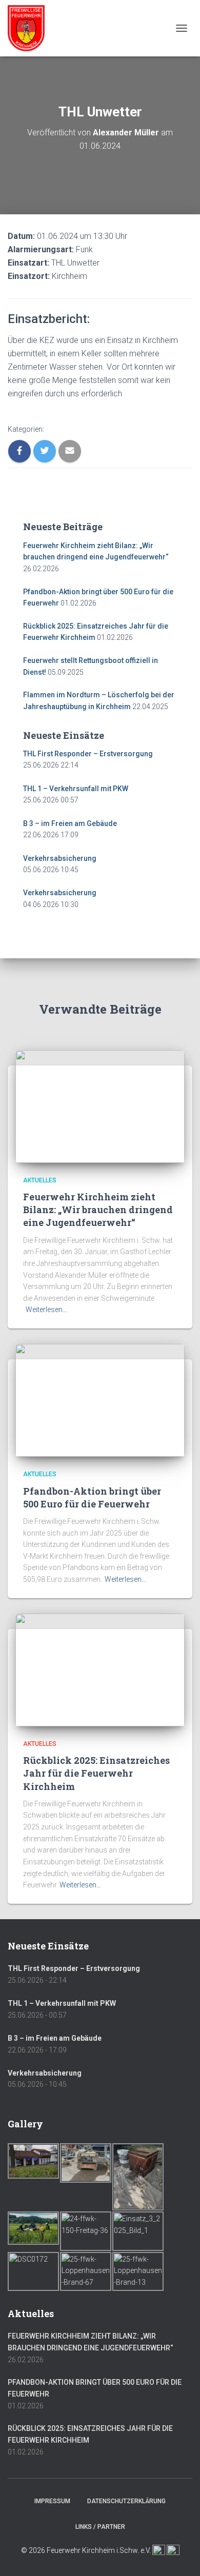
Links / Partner (100, 2527)
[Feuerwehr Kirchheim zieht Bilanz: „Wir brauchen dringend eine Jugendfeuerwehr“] (100, 1105)
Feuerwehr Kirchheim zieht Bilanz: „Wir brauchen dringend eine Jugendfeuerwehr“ (98, 1210)
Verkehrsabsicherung (60, 858)
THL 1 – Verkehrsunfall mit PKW (76, 789)
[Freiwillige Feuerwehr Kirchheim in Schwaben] (30, 28)
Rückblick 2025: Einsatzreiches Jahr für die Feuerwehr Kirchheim (96, 1773)
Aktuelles (40, 1180)
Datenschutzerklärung (126, 2501)
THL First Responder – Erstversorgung (88, 754)
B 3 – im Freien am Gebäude (70, 823)
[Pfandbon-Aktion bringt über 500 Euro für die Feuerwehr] (100, 1400)
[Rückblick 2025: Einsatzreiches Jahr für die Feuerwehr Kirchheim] (100, 1669)
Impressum (52, 2501)
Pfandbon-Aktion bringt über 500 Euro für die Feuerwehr (92, 1497)
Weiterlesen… (46, 1310)
